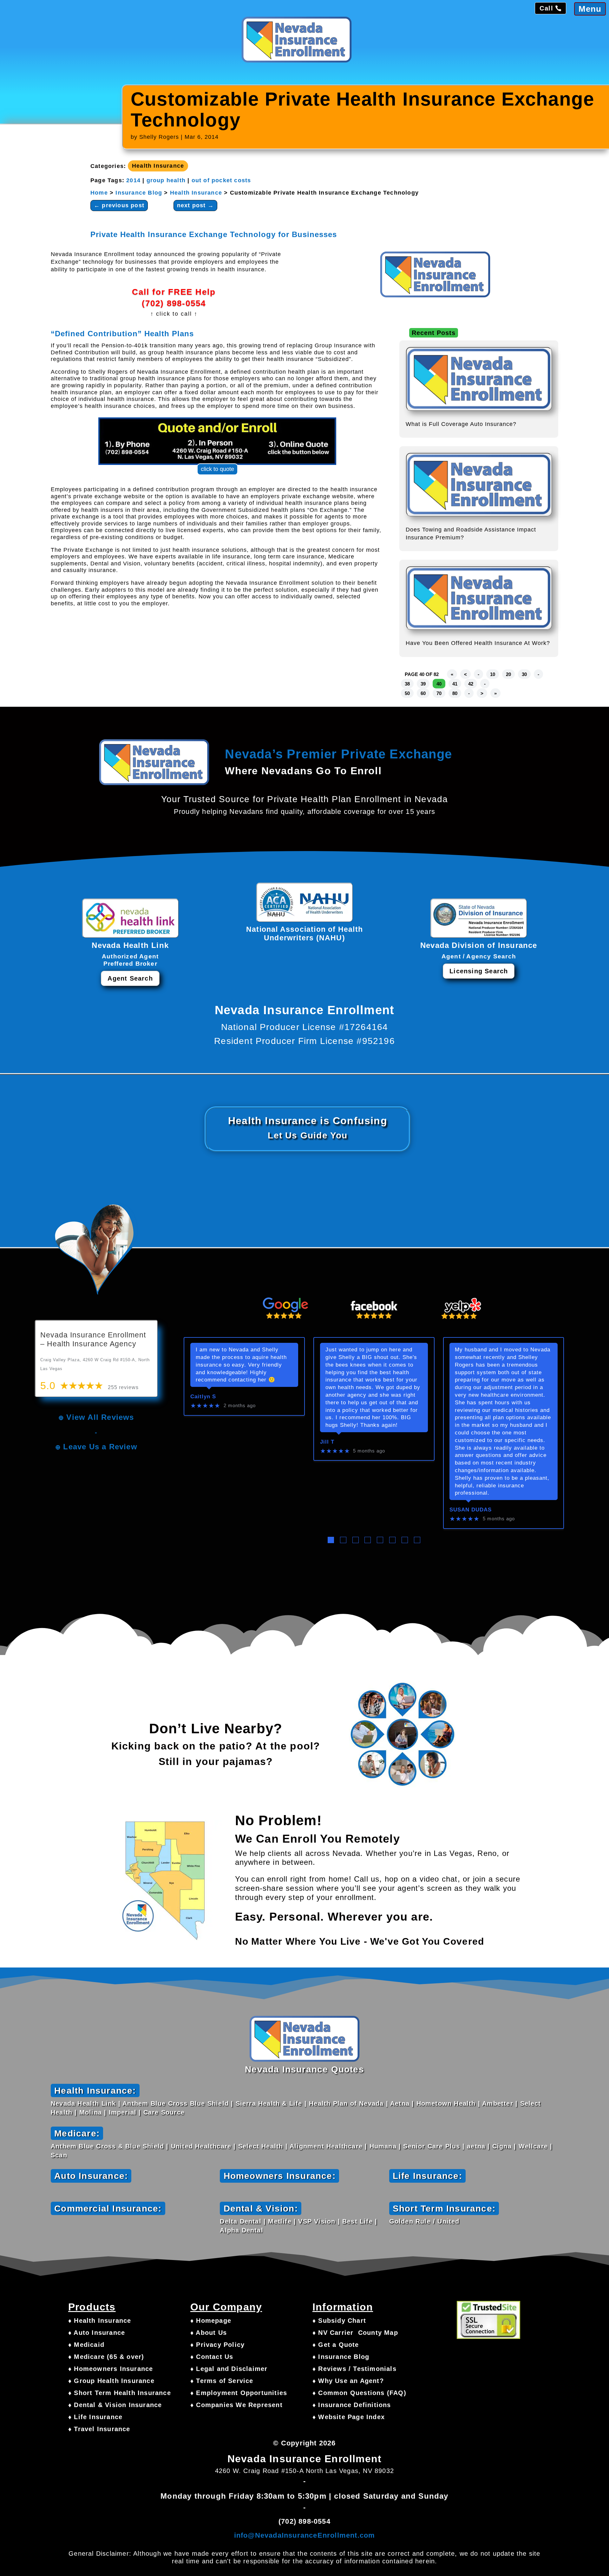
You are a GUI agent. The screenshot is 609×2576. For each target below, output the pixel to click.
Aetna (400, 2103)
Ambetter (498, 2103)
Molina (91, 2112)
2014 (133, 180)
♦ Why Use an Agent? (348, 2381)
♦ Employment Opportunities (239, 2393)
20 (508, 674)
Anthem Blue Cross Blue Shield (176, 2103)
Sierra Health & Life (269, 2103)
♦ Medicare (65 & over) (106, 2357)
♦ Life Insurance (95, 2417)
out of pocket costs (221, 180)
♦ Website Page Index (349, 2417)
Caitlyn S (203, 1397)
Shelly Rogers (159, 137)
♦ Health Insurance (100, 2321)
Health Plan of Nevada (346, 2103)
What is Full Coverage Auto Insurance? (461, 424)
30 (524, 674)
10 (493, 674)
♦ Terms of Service (222, 2381)
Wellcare (533, 2146)
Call (546, 8)
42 (471, 684)
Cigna (502, 2146)
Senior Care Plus (432, 2146)
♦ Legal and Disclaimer (229, 2369)
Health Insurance (158, 166)
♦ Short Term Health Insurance (120, 2393)
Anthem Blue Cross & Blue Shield (107, 2146)
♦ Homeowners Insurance (111, 2369)
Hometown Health (446, 2103)
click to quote (217, 469)
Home (99, 193)
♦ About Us (209, 2333)
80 (455, 693)
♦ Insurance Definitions (352, 2405)
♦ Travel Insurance (99, 2429)
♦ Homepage (211, 2321)
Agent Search (130, 978)
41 (455, 684)
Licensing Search (479, 971)
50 (407, 693)
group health (166, 180)
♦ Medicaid (86, 2345)
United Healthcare (201, 2146)
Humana (383, 2146)
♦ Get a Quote (336, 2345)
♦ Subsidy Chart (339, 2321)
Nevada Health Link (83, 2103)
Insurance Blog (139, 193)
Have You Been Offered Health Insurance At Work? (478, 643)
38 (407, 684)
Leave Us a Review (100, 1447)
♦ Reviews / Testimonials (354, 2369)
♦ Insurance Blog (341, 2357)
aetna (476, 2146)
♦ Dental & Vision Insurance (115, 2405)
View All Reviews (100, 1417)
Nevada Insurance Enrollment (304, 2459)
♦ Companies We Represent (236, 2405)
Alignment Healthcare (326, 2146)
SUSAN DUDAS (471, 1510)
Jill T (327, 1442)
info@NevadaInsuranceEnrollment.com (305, 2535)
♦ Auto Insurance (97, 2333)
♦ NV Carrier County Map (355, 2333)
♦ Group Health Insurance (111, 2381)
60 (423, 693)
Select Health (261, 2146)
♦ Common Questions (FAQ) (359, 2393)
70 (439, 693)
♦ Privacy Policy (217, 2345)
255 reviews (123, 1387)
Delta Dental (240, 2221)
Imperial (123, 2112)
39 (423, 684)
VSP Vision (317, 2221)
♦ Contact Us (212, 2357)
